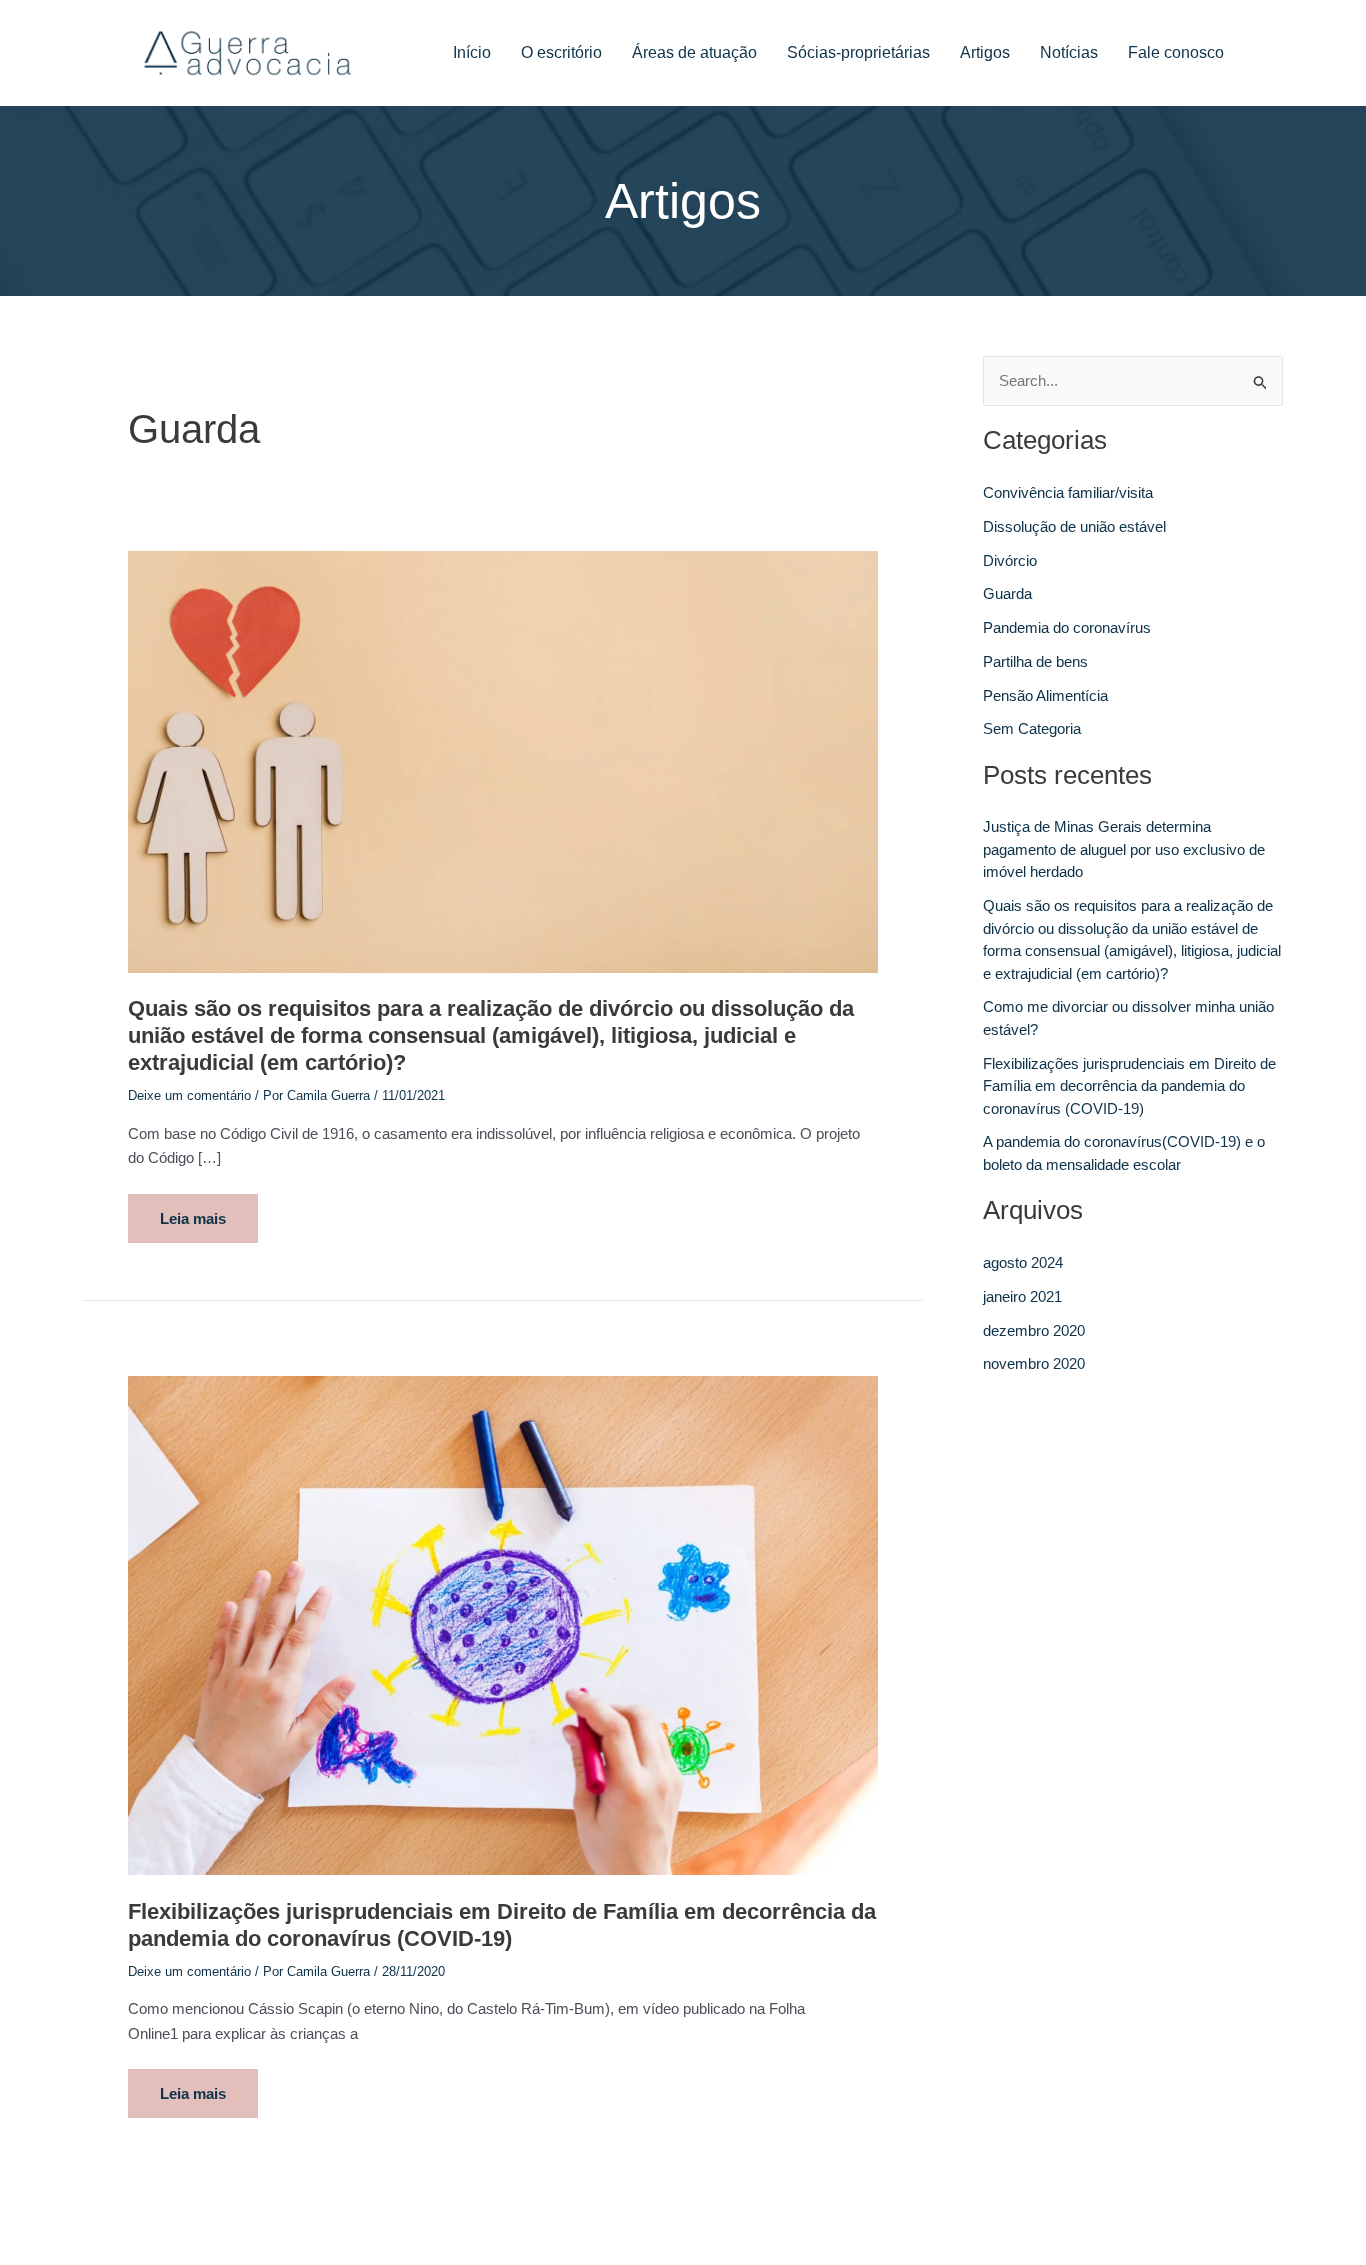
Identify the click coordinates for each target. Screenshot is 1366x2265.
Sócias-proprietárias (858, 52)
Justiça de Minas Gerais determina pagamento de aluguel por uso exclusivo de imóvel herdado (1124, 849)
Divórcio (1010, 560)
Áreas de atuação (694, 52)
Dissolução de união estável (1074, 526)
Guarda (1007, 593)
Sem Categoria (1032, 728)
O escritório (561, 52)
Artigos (985, 52)
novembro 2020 (1034, 1363)
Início (472, 52)
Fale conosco (1176, 52)
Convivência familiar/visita (1068, 492)
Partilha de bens (1035, 661)
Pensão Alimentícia (1045, 695)
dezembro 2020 (1034, 1330)
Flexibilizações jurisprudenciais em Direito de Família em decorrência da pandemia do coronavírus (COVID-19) (1129, 1086)
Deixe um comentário (189, 1095)
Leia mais (201, 1210)
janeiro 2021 (1022, 1296)
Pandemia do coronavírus (1067, 627)
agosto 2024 (1023, 1262)
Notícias (1069, 52)
